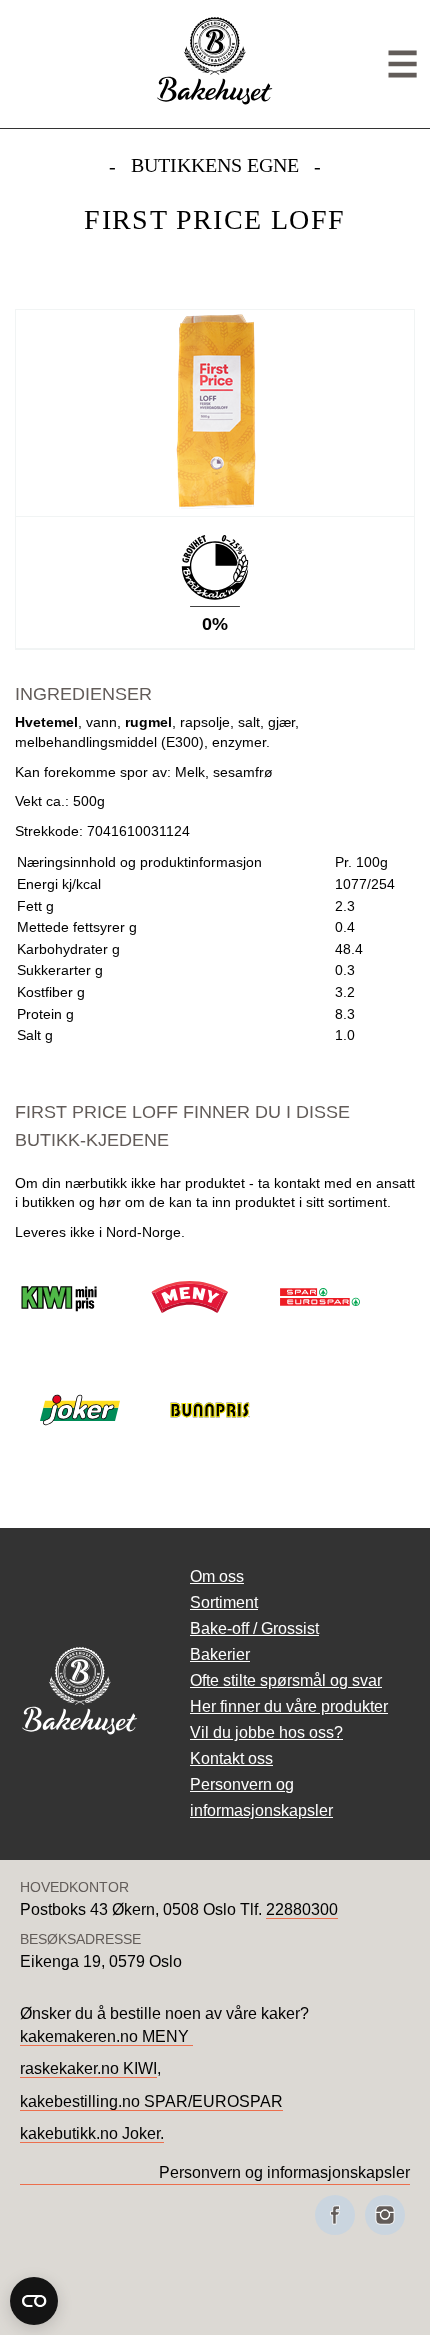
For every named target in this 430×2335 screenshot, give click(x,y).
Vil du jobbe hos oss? (266, 1732)
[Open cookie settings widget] (34, 2301)
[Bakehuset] (215, 101)
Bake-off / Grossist (254, 1628)
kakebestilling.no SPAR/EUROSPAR (151, 2101)
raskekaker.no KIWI (88, 2068)
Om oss (217, 1576)
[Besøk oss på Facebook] (335, 2215)
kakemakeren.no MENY (106, 2036)
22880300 (302, 1909)
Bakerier (220, 1654)
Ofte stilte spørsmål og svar (286, 1680)
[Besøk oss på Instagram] (385, 2215)
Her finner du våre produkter (289, 1706)
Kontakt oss (231, 1758)
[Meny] (402, 64)
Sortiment (224, 1602)
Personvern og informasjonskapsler (284, 2172)
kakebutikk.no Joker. (92, 2133)
